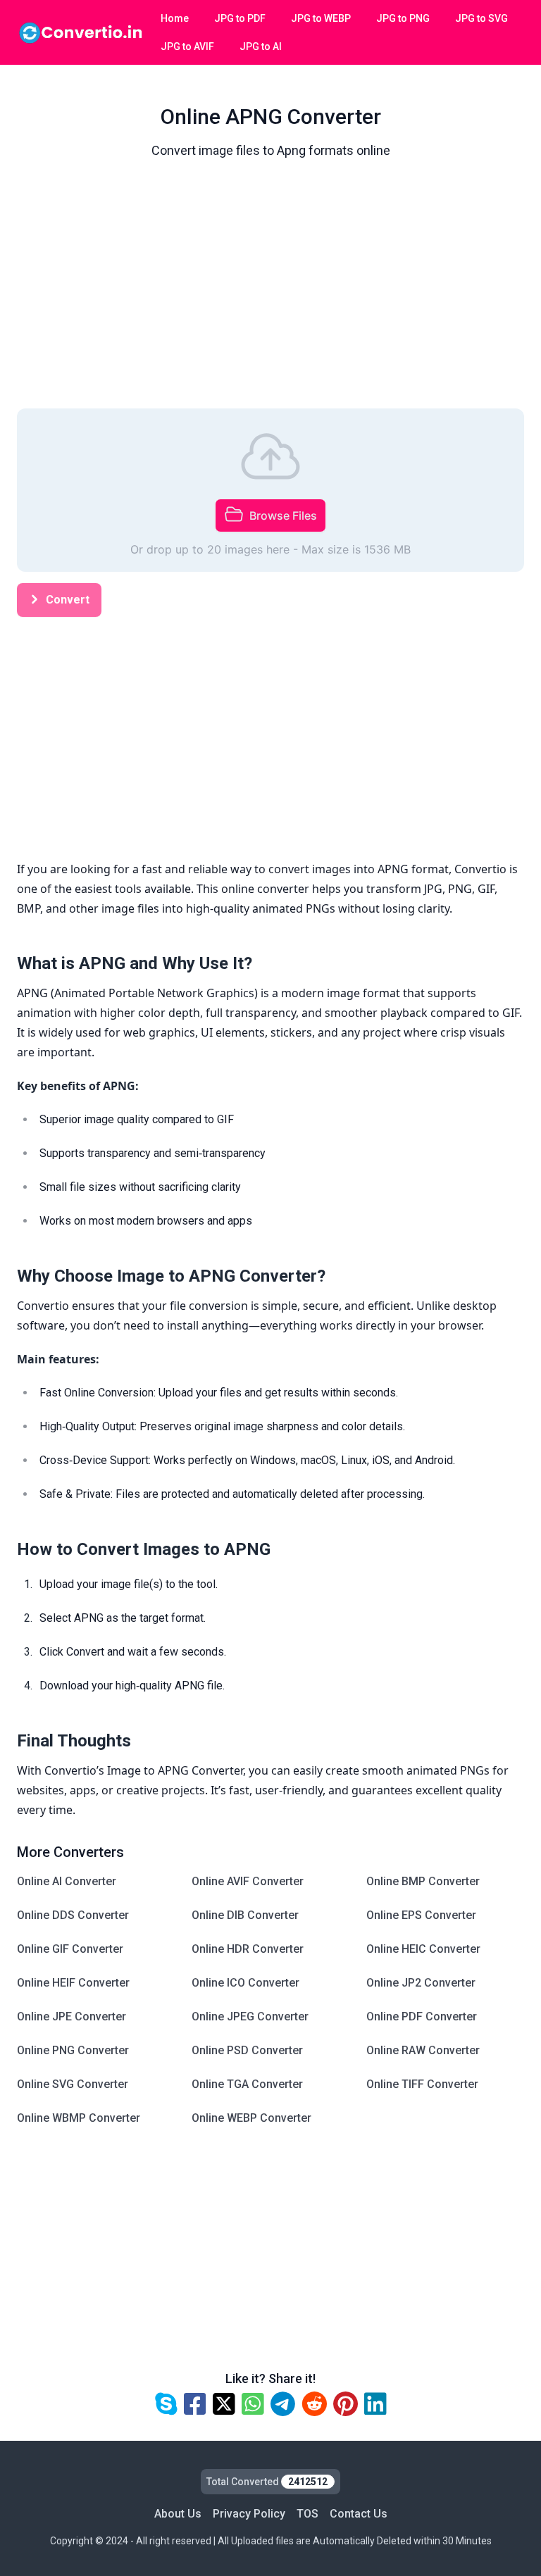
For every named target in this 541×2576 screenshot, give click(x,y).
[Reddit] (314, 2405)
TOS (307, 2514)
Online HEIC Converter (423, 1949)
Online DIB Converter (245, 1915)
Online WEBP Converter (251, 2118)
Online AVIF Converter (248, 1881)
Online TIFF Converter (422, 2084)
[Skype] (166, 2405)
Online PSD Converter (247, 2050)
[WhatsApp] (253, 2405)
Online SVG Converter (73, 2084)
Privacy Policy (249, 2514)
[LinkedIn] (375, 2405)
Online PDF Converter (422, 2017)
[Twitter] (224, 2405)
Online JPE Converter (71, 2017)
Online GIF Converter (70, 1949)
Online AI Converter (67, 1881)
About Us (178, 2514)
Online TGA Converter (247, 2084)
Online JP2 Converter (421, 1983)
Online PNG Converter (73, 2050)
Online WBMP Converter (79, 2118)
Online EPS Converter (421, 1915)
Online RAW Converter (423, 2050)
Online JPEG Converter (250, 2017)
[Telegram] (283, 2405)
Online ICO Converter (245, 1983)
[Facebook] (195, 2405)
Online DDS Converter (73, 1915)
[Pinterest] (346, 2405)
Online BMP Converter (423, 1881)
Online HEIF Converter (73, 1983)
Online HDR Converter (248, 1949)
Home (175, 18)
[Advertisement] (270, 287)
